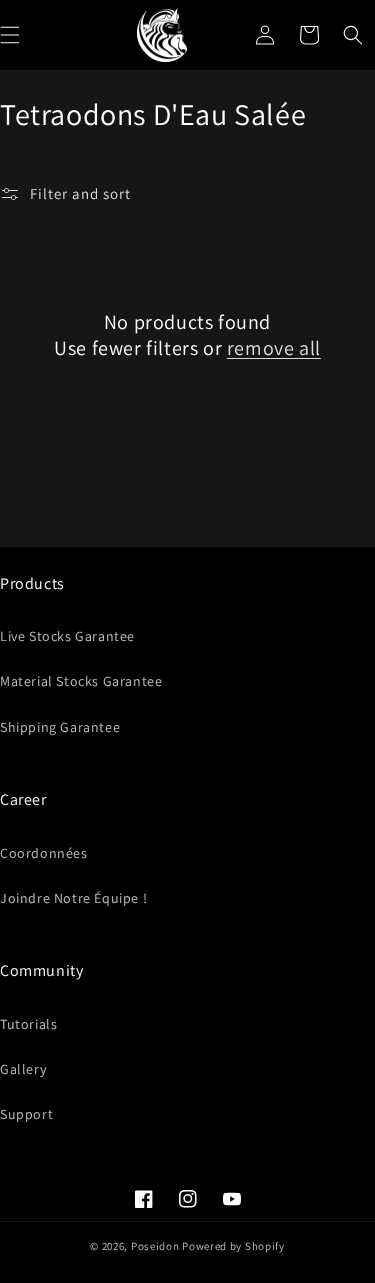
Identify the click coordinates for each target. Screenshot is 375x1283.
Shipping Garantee (60, 727)
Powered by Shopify (233, 1246)
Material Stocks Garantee (81, 681)
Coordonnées (44, 853)
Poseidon (155, 1246)
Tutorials (28, 1024)
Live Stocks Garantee (67, 636)
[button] (353, 35)
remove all (274, 348)
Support (26, 1114)
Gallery (23, 1069)
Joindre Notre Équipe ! (73, 898)
